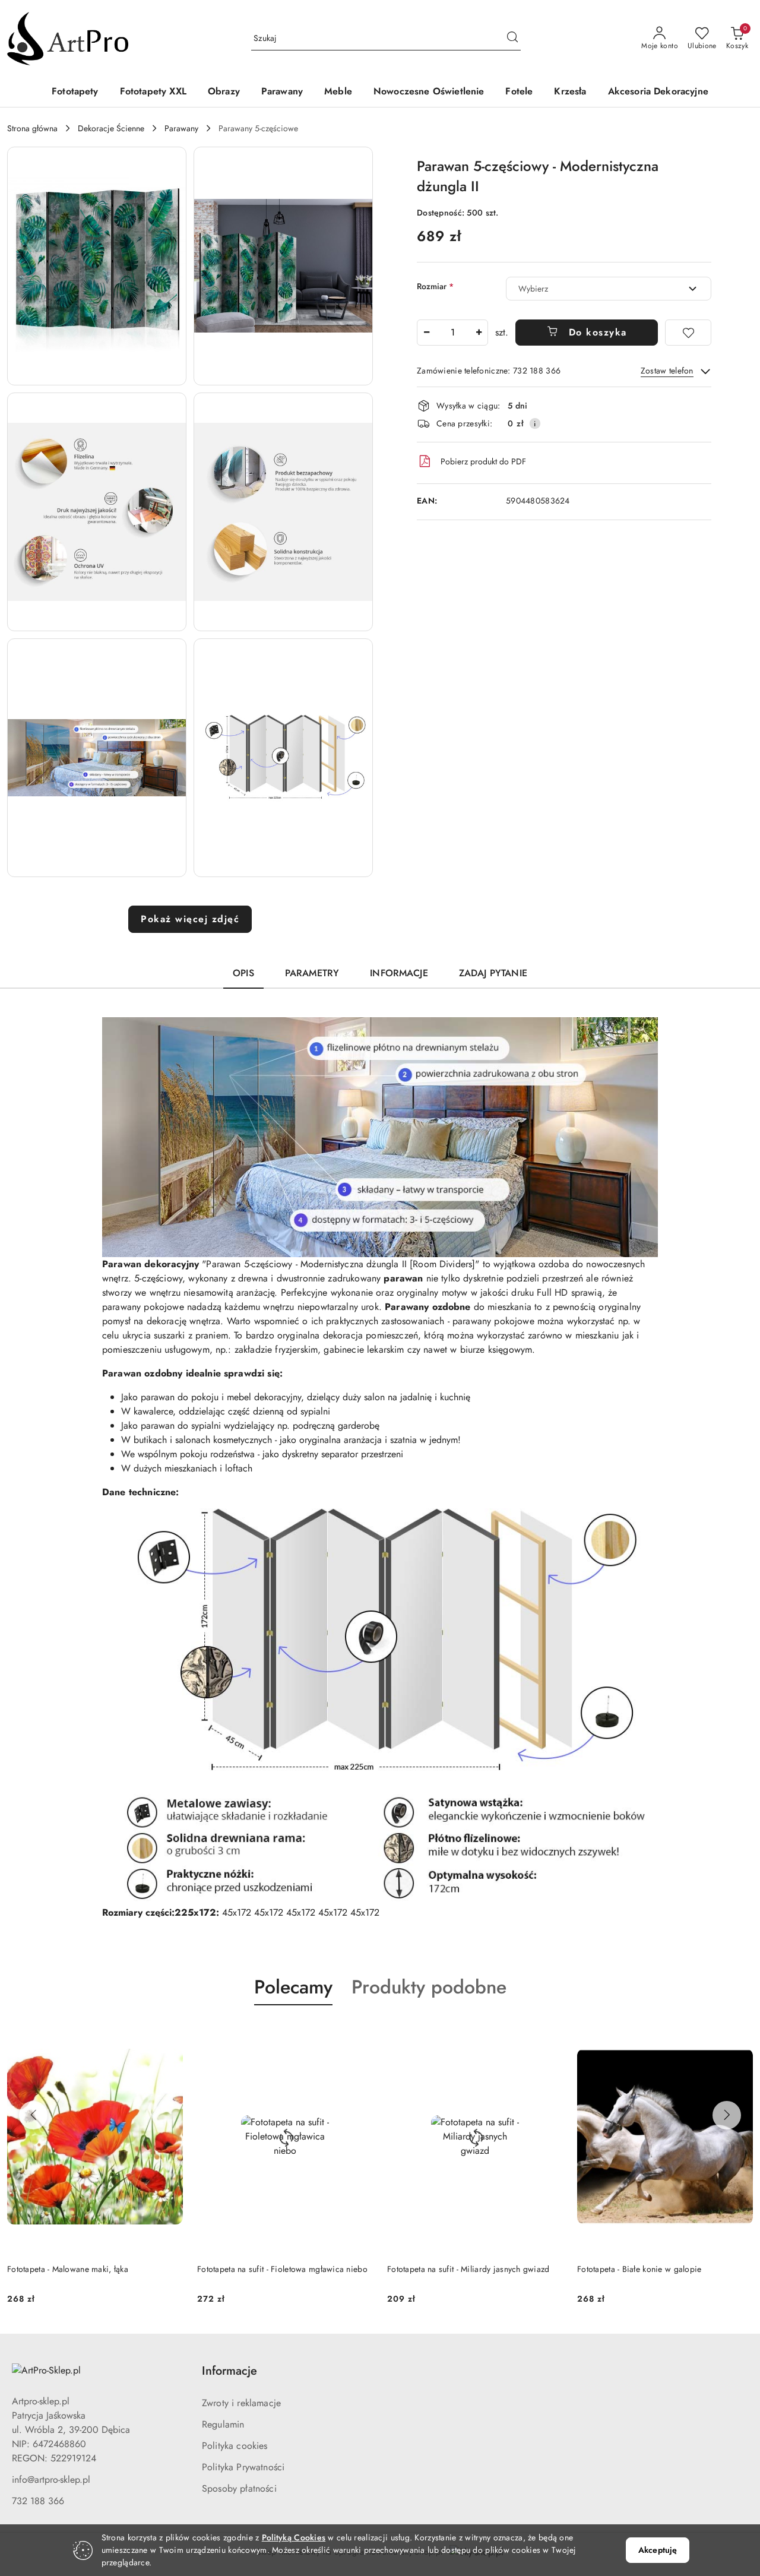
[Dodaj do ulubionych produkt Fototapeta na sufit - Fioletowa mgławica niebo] (359, 2033)
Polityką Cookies (294, 2537)
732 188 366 (38, 2501)
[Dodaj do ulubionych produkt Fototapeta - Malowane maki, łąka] (169, 2033)
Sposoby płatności (239, 2488)
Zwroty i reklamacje (241, 2403)
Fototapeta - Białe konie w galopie (639, 2269)
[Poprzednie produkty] (33, 2115)
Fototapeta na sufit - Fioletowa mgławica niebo (282, 2269)
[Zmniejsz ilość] (426, 333)
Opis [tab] (243, 973)
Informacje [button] (229, 2371)
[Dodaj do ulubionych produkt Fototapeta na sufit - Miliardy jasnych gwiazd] (549, 2033)
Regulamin (223, 2424)
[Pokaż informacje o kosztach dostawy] (535, 423)
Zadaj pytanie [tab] (493, 973)
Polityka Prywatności (243, 2467)
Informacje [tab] (399, 973)
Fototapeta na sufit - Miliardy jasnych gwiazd (468, 2269)
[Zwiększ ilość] (479, 333)
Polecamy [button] (293, 1987)
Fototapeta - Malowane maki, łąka (68, 2269)
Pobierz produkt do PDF (483, 461)
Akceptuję (658, 2550)
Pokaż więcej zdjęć (190, 919)
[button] (97, 266)
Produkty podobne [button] (429, 1987)
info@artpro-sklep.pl (51, 2480)
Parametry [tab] (312, 973)
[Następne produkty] (727, 2115)
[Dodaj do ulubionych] (688, 333)
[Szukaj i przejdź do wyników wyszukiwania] (512, 39)
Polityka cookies (235, 2446)
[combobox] (609, 289)
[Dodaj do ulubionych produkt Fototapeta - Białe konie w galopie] (739, 2033)
